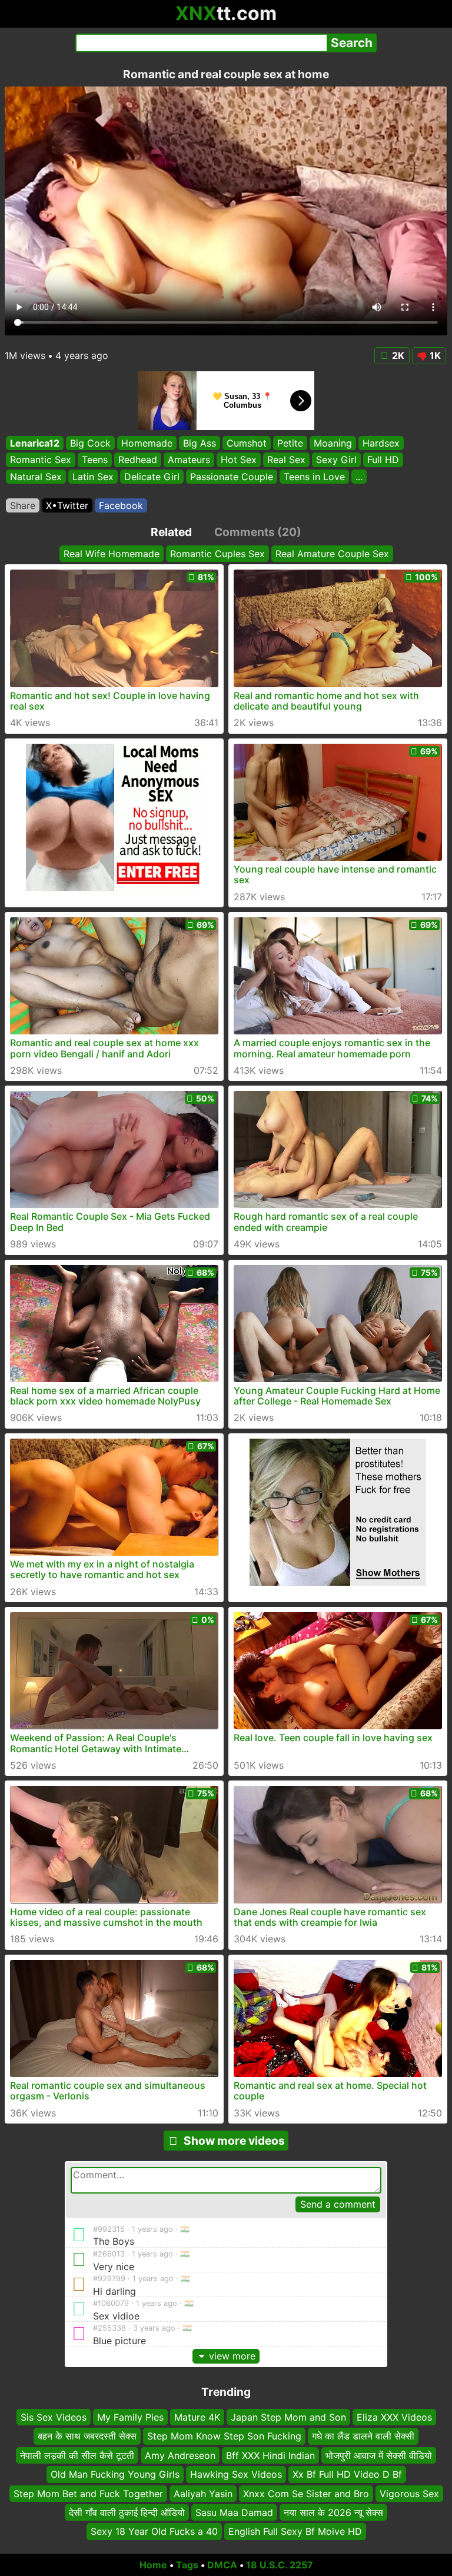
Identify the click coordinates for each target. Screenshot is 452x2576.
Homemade (147, 443)
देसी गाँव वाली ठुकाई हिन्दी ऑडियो (127, 2512)
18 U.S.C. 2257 (280, 2565)
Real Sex (286, 460)
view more (232, 2356)
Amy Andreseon (180, 2455)
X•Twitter (67, 505)
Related (171, 532)
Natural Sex (36, 477)
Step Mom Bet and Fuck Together (88, 2494)
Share (23, 505)
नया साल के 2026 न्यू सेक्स (333, 2512)
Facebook (121, 505)
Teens (95, 460)
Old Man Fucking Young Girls (115, 2475)
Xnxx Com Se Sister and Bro (306, 2494)
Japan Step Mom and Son (288, 2417)
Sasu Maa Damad (234, 2512)
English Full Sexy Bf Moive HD (295, 2532)
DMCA (222, 2565)
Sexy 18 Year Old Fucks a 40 (154, 2532)
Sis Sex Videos (54, 2417)
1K (435, 355)
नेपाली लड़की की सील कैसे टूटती (77, 2455)
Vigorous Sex (409, 2494)
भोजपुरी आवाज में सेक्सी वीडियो (379, 2455)
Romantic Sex (41, 460)
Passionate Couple (232, 477)
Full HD (383, 460)
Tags (187, 2565)
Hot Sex (239, 460)
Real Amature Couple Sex (332, 554)
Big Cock (90, 443)
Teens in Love (314, 477)
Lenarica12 (35, 443)
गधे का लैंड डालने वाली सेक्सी (363, 2437)
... (359, 477)
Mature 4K (197, 2417)
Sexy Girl (336, 460)
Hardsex (381, 443)
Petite (290, 443)
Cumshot (247, 443)
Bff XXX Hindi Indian (270, 2455)
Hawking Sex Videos (236, 2475)
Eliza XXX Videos (394, 2417)
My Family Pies (130, 2417)
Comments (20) (258, 532)
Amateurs (189, 460)
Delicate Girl (152, 477)
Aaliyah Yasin (203, 2494)
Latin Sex (93, 477)
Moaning (333, 443)
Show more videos (234, 2141)
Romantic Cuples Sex (217, 554)
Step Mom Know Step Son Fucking (224, 2437)
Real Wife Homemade (112, 554)
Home (153, 2565)
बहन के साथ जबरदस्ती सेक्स (87, 2437)
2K (398, 355)
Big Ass (200, 443)
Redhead (138, 460)
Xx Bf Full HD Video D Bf (347, 2475)
